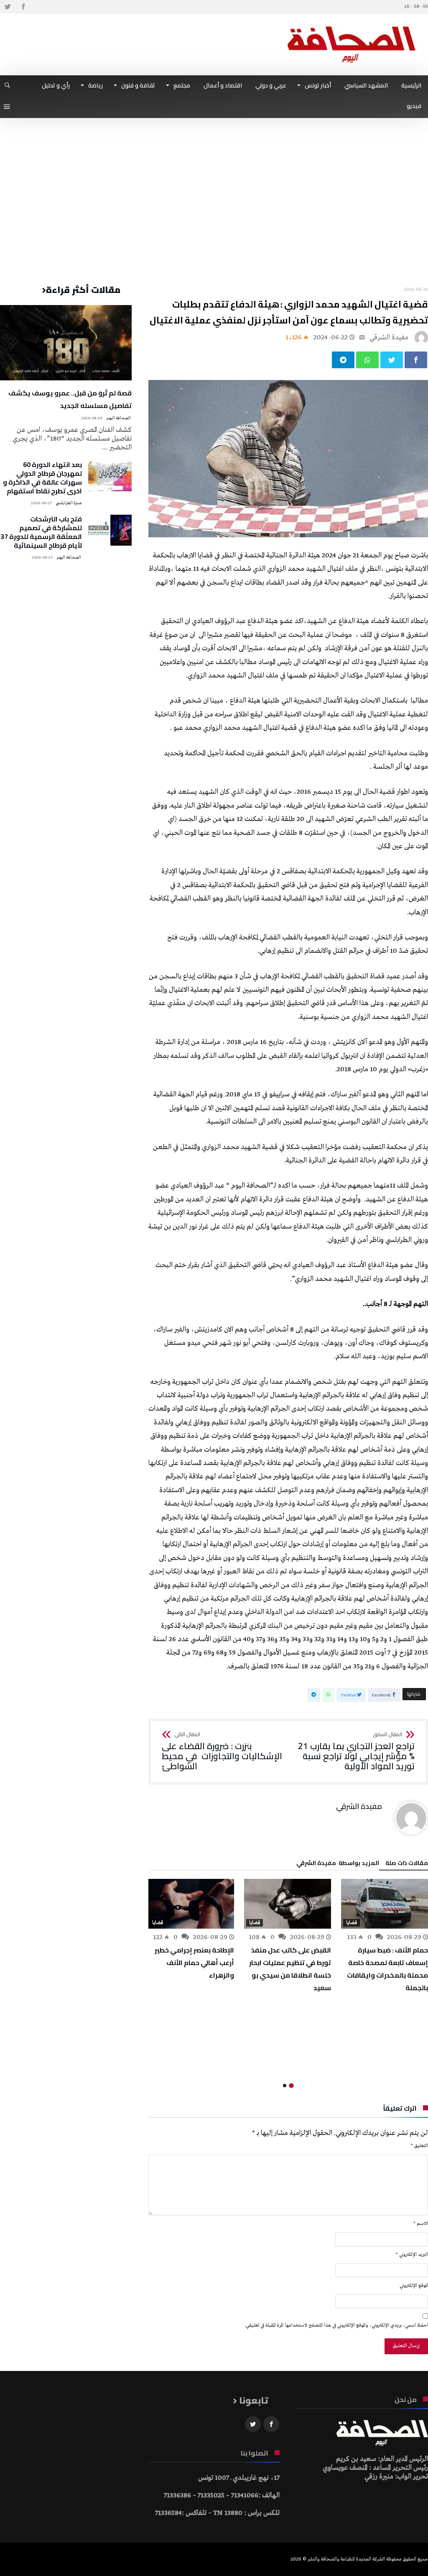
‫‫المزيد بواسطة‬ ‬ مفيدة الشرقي (338, 1864)
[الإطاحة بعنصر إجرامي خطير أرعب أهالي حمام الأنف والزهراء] (191, 1904)
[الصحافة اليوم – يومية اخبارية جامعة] (352, 26)
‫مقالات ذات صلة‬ (407, 1864)
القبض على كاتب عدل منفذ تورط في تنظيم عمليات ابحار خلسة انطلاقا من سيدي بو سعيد (290, 1969)
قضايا (352, 1923)
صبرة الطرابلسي (69, 503)
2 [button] (285, 2086)
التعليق (419, 2146)
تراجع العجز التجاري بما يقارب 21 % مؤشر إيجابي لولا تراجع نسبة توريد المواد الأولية (356, 1751)
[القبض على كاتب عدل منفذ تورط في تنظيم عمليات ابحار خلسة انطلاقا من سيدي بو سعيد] (288, 1904)
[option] (385, 1936)
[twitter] (392, 360)
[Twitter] (8, 7)
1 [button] (292, 2085)
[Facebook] (23, 7)
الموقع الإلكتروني (414, 2286)
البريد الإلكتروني (412, 2255)
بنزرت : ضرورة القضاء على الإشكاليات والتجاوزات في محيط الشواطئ (222, 1751)
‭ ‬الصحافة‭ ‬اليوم (119, 418)
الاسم (421, 2224)
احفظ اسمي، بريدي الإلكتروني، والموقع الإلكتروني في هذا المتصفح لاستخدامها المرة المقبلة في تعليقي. (336, 2325)
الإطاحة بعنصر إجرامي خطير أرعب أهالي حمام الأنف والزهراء (194, 1963)
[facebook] (416, 360)
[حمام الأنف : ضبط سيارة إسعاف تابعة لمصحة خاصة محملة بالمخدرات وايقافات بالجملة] (385, 1904)
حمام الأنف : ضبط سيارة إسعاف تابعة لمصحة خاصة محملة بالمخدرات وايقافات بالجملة (387, 1969)
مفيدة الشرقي (389, 337)
